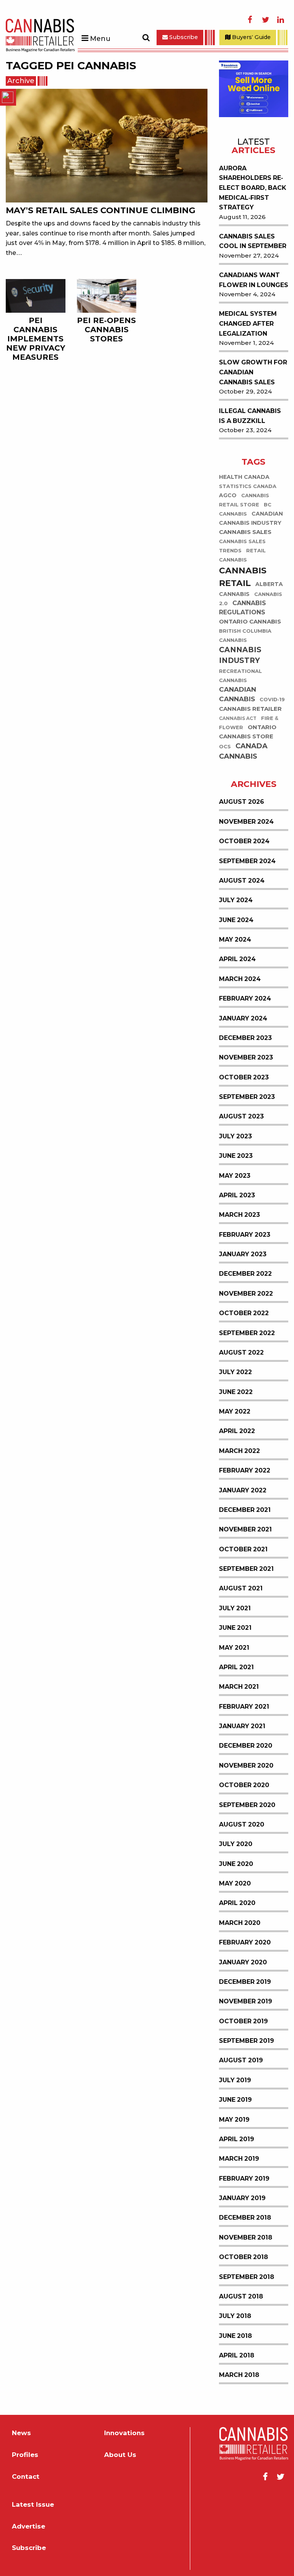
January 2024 (243, 1018)
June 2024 (236, 920)
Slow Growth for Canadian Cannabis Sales (253, 372)
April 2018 (237, 2355)
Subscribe (183, 37)
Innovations (124, 2433)
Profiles (25, 2455)
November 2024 (246, 822)
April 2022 (237, 1431)
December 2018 (245, 2218)
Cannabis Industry (240, 655)
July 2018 (235, 2316)
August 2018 (241, 2296)
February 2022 (245, 1470)
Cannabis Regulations (243, 608)
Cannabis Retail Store (244, 500)
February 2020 (245, 1942)
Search (146, 38)
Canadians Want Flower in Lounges (254, 280)
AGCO (228, 495)
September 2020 (247, 1805)
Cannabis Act (238, 718)
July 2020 (236, 1844)
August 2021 (241, 1588)
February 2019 (244, 2178)
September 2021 (246, 1569)
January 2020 (243, 1962)
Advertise (29, 2526)
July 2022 (235, 1372)
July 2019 (235, 2080)
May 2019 (234, 2120)
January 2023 (243, 1254)
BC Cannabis (245, 509)
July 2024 (236, 900)
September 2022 (247, 1333)
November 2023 (246, 1057)
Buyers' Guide (251, 37)
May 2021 (234, 1648)
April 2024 (237, 959)
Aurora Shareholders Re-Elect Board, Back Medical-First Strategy (253, 188)
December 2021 (245, 1510)
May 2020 (235, 1883)
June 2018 (235, 2336)
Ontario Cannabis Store (248, 732)
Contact (26, 2477)
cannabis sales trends (242, 546)
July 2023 (235, 1136)
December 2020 (246, 1746)
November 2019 (246, 2001)
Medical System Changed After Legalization (248, 323)
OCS (225, 747)
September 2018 (247, 2277)
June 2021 (235, 1628)
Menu (100, 39)
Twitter (265, 20)
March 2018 (239, 2375)
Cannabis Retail (243, 577)
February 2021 (244, 1707)
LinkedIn (281, 20)
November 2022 (246, 1294)
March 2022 (239, 1451)
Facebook (250, 20)
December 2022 (245, 1274)
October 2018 (243, 2257)
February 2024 (245, 998)
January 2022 (243, 1490)
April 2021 (236, 1667)
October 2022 (244, 1313)
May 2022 (235, 1411)
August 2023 (241, 1116)
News (21, 2433)
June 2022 (236, 1392)
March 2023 (239, 1215)
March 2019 (239, 2159)
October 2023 (244, 1077)
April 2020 (237, 1903)
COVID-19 (272, 700)
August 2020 (242, 1824)
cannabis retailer (250, 709)
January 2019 (242, 2198)
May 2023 (235, 1176)
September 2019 (247, 2041)
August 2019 (241, 2060)
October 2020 (244, 1785)
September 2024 (247, 861)
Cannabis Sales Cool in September (253, 241)
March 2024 (240, 979)
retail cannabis (242, 555)
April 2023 (237, 1195)
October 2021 (243, 1549)
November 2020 (246, 1765)
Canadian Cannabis (238, 695)
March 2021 (239, 1687)
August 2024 (242, 881)
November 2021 (245, 1529)
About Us (120, 2455)
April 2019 (237, 2139)
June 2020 (236, 1864)
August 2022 (241, 1352)
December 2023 (245, 1038)
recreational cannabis (240, 676)
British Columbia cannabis (245, 636)
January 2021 (242, 1726)
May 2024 (235, 939)
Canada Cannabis (243, 751)
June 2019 (235, 2100)
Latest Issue (33, 2505)
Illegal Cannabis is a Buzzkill (250, 416)
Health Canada (244, 477)
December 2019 (245, 1982)
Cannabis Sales (245, 532)
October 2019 (243, 2021)
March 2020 (240, 1923)
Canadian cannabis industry (251, 518)
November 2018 (246, 2237)
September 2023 (247, 1097)
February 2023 (245, 1235)
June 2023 (236, 1156)
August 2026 (242, 802)
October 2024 (244, 841)
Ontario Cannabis (250, 621)
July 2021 (235, 1608)
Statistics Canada (248, 486)
